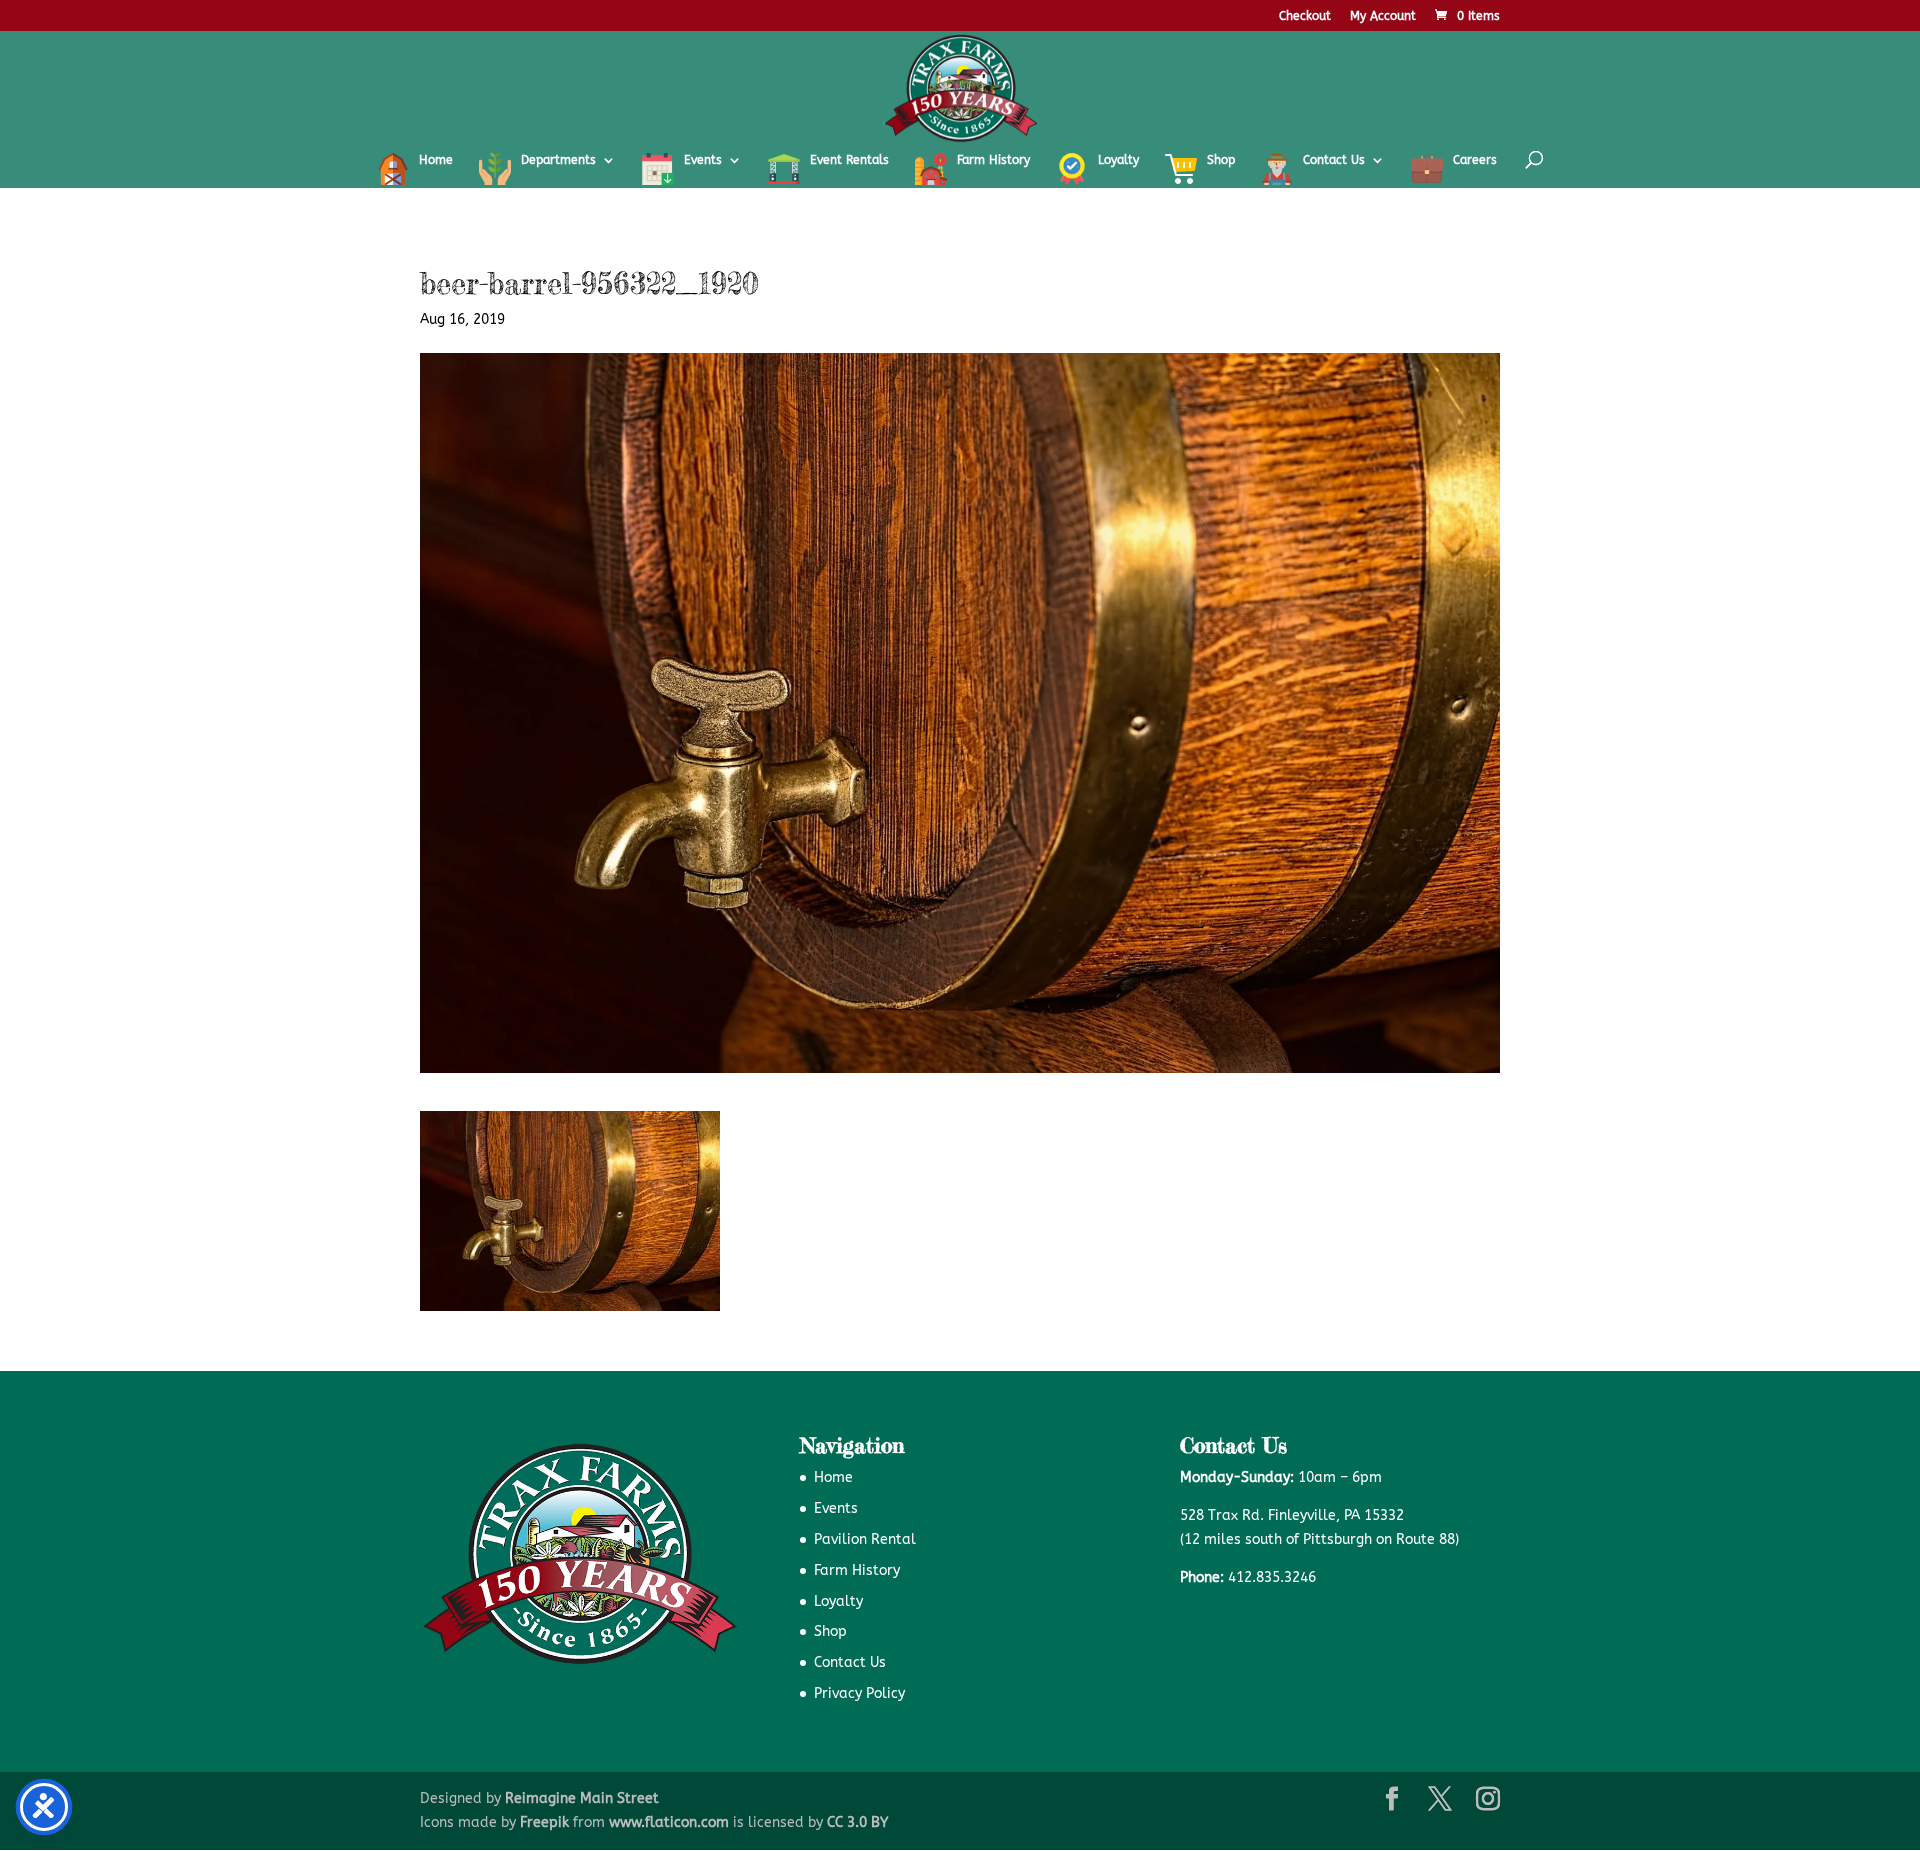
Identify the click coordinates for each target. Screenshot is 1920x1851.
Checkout (1305, 16)
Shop (830, 1631)
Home (833, 1477)
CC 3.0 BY (857, 1822)
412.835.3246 (1272, 1577)
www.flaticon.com (669, 1822)
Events (836, 1508)
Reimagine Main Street (582, 1798)
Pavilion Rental (865, 1539)
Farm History (857, 1570)
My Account (1383, 16)
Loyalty (838, 1601)
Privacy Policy (859, 1693)
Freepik (544, 1822)
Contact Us (850, 1662)
